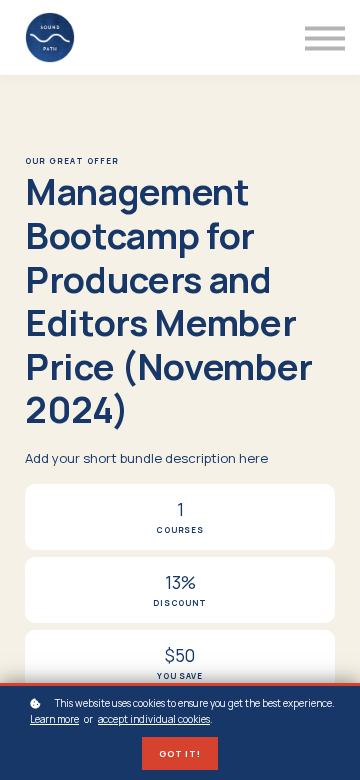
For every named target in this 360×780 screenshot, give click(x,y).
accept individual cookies (154, 719)
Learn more (54, 719)
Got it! (180, 753)
